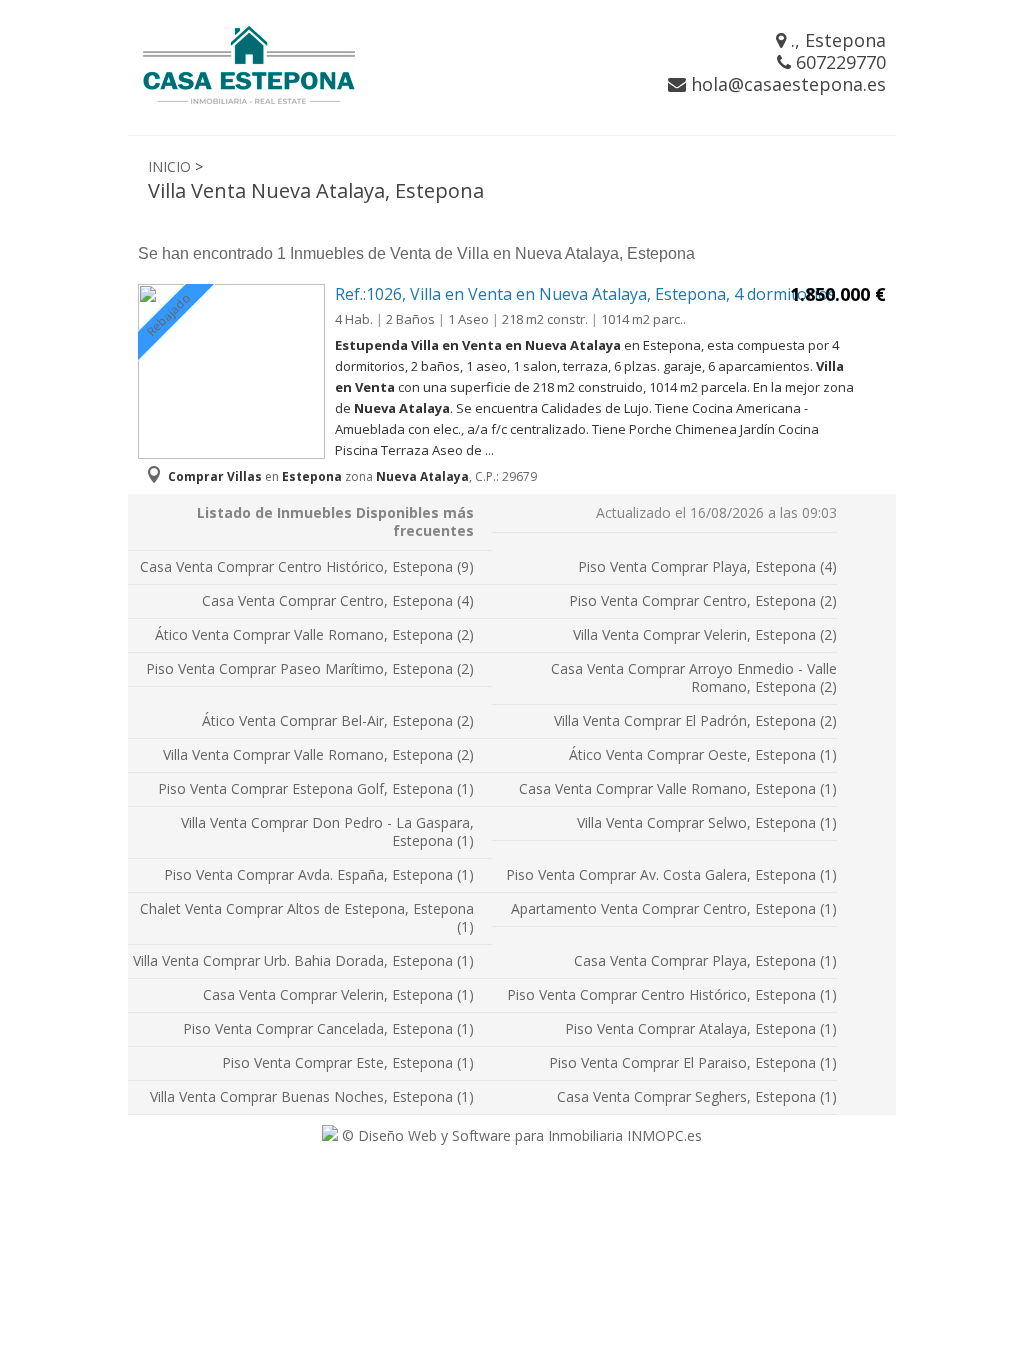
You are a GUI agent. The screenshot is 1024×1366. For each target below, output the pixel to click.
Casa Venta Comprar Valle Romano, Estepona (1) (678, 788)
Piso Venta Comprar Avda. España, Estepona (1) (319, 874)
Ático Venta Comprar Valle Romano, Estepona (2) (314, 634)
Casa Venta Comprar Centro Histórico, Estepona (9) (307, 566)
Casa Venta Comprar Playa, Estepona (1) (705, 960)
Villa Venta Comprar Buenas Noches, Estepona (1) (312, 1096)
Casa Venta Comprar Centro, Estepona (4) (338, 600)
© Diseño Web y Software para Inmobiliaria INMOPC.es (520, 1135)
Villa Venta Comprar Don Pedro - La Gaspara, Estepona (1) (327, 831)
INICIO (169, 166)
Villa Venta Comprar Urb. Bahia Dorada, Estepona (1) (303, 960)
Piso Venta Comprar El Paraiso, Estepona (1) (693, 1062)
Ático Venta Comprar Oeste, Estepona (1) (703, 754)
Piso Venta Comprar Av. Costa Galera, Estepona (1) (671, 874)
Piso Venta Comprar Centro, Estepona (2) (703, 600)
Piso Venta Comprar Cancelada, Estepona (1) (328, 1028)
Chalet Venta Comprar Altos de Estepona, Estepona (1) (307, 917)
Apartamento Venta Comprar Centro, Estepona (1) (674, 908)
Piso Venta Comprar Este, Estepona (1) (348, 1062)
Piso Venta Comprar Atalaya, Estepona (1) (701, 1028)
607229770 (838, 62)
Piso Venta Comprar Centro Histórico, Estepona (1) (672, 994)
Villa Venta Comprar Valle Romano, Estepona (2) (318, 754)
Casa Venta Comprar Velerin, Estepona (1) (338, 994)
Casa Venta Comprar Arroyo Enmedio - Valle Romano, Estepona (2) (694, 677)
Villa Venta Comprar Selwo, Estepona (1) (707, 822)
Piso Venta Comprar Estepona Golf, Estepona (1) (316, 788)
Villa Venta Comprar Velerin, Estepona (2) (705, 634)
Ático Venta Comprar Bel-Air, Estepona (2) (338, 720)
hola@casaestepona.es (786, 84)
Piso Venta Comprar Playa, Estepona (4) (707, 566)
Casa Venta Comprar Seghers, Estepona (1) (697, 1096)
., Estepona (836, 40)
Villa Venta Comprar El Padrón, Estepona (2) (695, 720)
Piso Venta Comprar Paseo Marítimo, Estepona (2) (310, 668)
